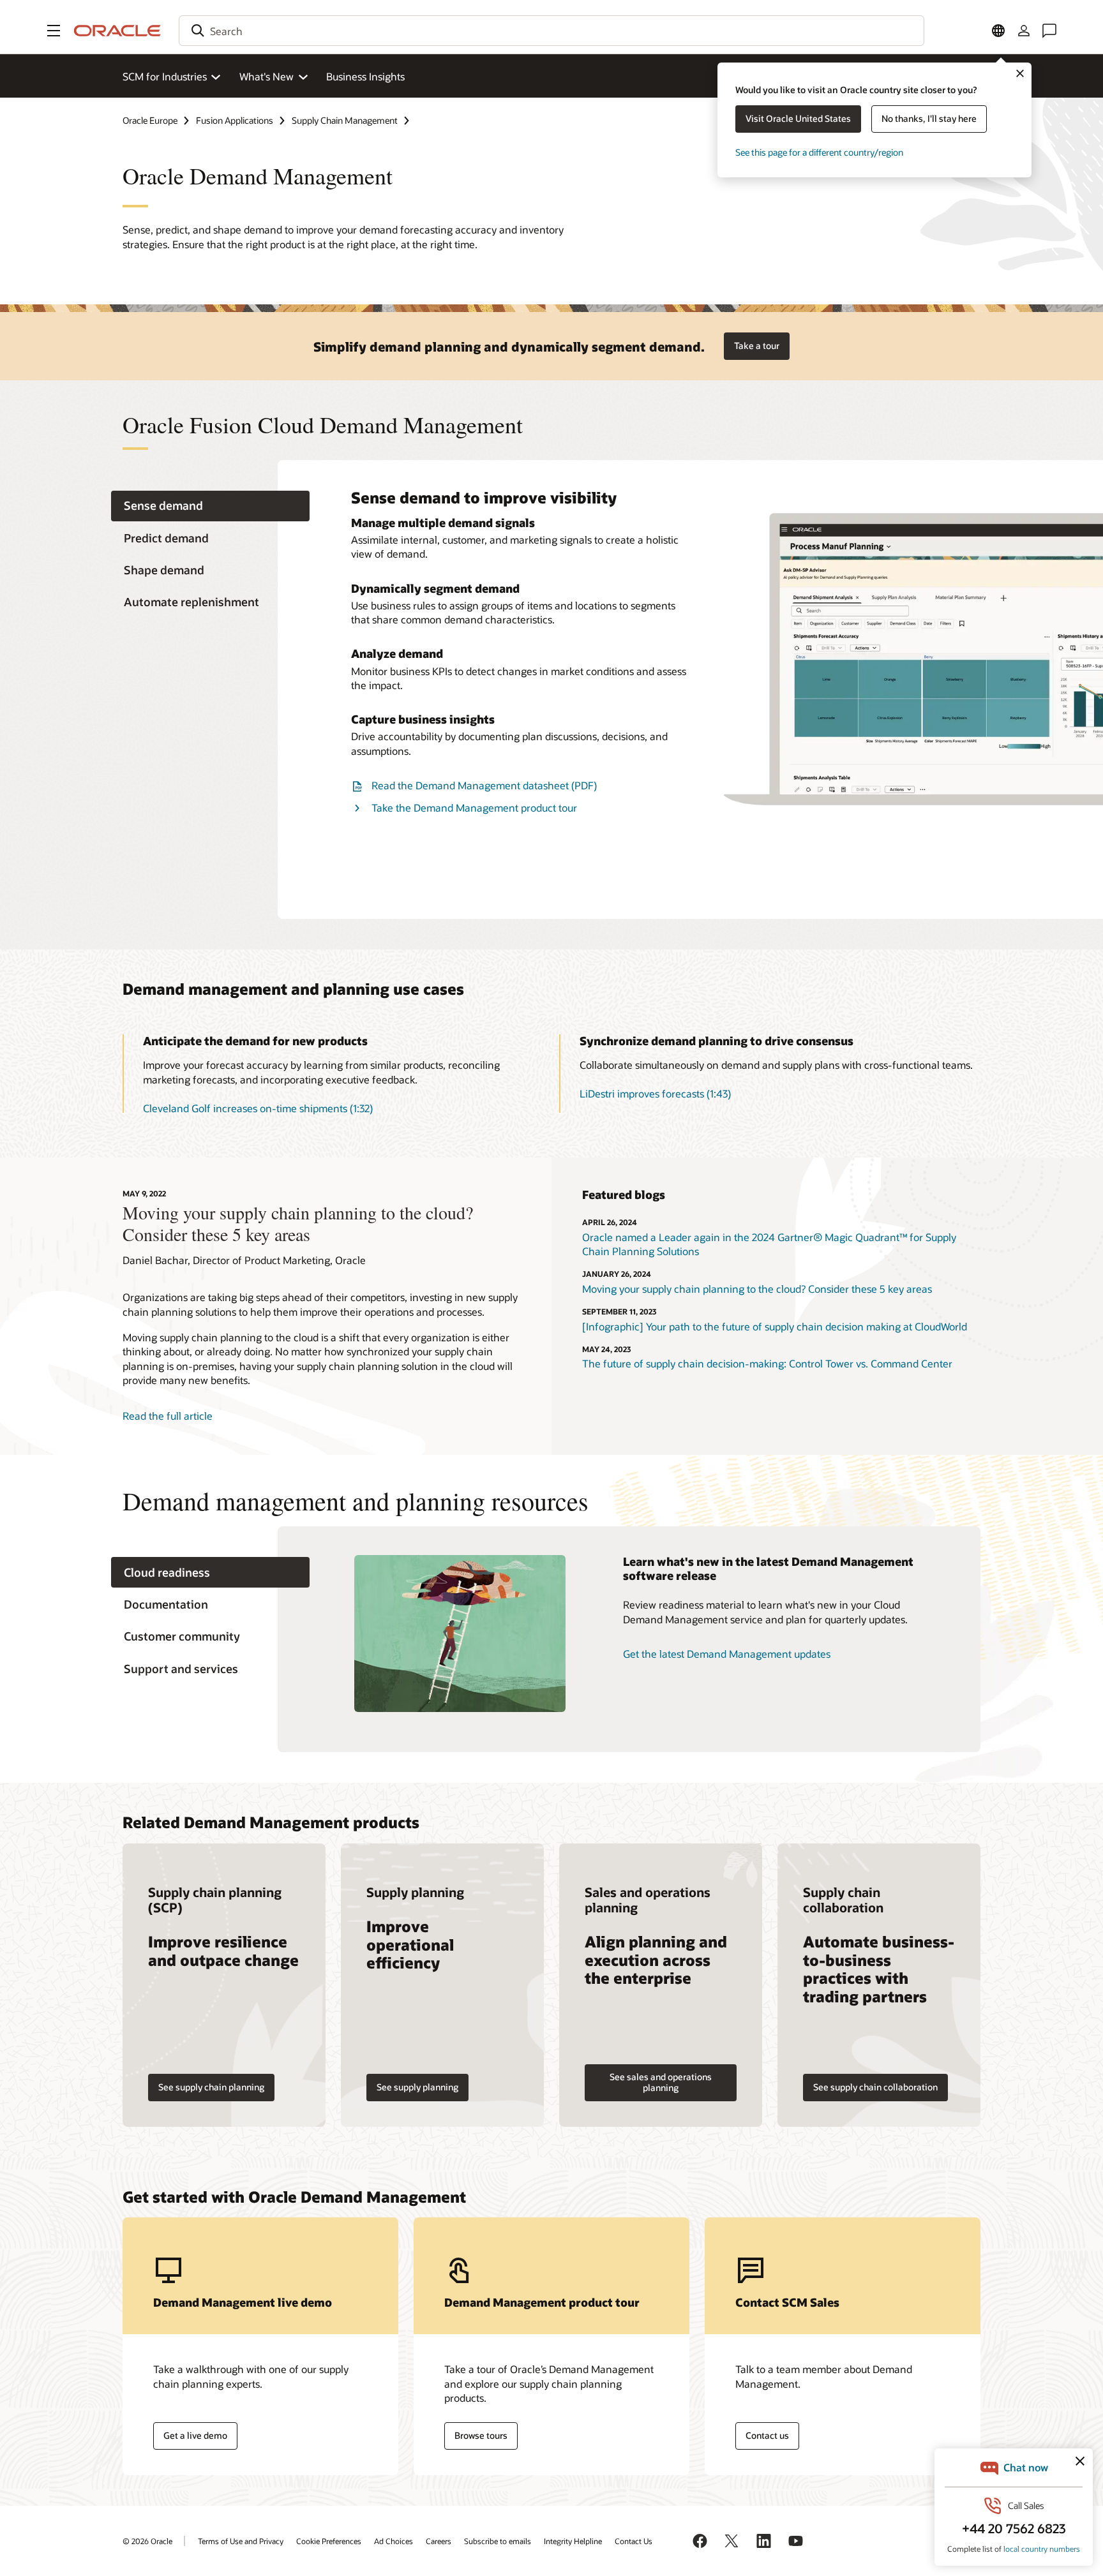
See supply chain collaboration (875, 2087)
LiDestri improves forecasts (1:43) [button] (655, 1093)
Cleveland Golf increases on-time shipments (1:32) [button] (258, 1108)
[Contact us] (1049, 31)
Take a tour (757, 346)
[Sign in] (1024, 31)
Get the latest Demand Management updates (727, 1654)
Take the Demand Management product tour (474, 808)
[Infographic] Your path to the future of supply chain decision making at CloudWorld (775, 1326)
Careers (439, 2541)
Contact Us (634, 2541)
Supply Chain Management (345, 120)
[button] (54, 31)
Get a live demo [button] (195, 2435)
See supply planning (417, 2087)
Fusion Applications (235, 120)
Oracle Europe (150, 120)
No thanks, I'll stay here (929, 118)
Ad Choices (394, 2541)
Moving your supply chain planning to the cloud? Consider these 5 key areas (757, 1289)
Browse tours (481, 2435)
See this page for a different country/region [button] (819, 152)
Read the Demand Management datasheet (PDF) (484, 785)
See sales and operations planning (661, 2082)
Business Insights (365, 76)
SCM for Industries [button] (165, 76)
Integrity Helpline (573, 2541)
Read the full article (168, 1416)
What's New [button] (266, 76)
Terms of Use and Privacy (241, 2541)
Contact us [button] (767, 2435)
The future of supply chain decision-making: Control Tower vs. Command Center (767, 1363)
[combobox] (551, 31)
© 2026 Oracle (147, 2541)
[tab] (210, 506)
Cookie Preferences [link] (329, 2541)
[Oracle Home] (117, 31)
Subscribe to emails (498, 2541)
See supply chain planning (211, 2087)
